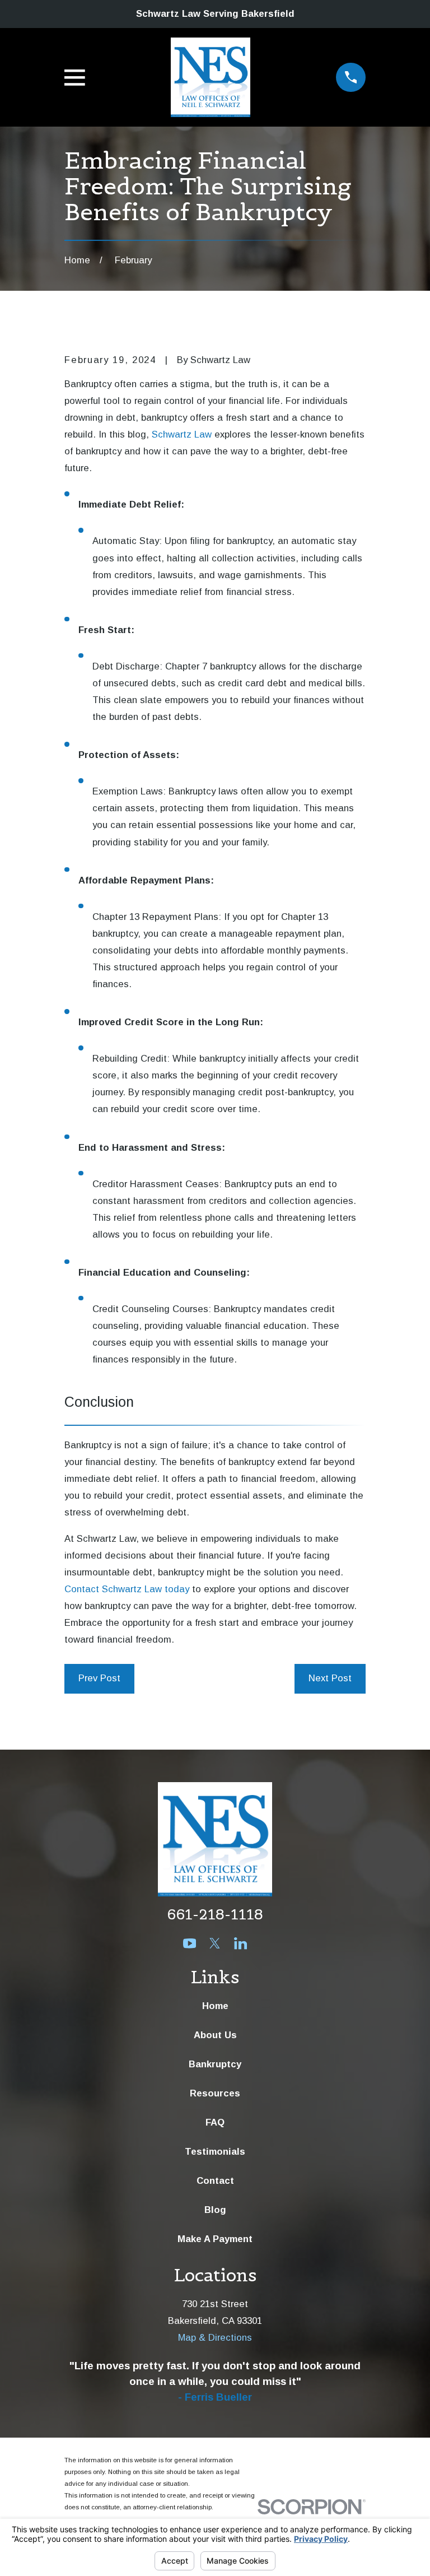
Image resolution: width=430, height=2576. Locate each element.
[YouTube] (190, 1943)
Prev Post (99, 1678)
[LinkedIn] (240, 1943)
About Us (215, 2035)
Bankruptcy (215, 2064)
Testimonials (215, 2152)
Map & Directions (215, 2338)
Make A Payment (215, 2239)
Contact (215, 2181)
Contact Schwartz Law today (127, 1589)
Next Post (330, 1678)
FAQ (215, 2122)
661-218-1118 (215, 1914)
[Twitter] (215, 1943)
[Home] (211, 77)
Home (215, 2006)
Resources (215, 2093)
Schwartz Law (182, 434)
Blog (215, 2210)
